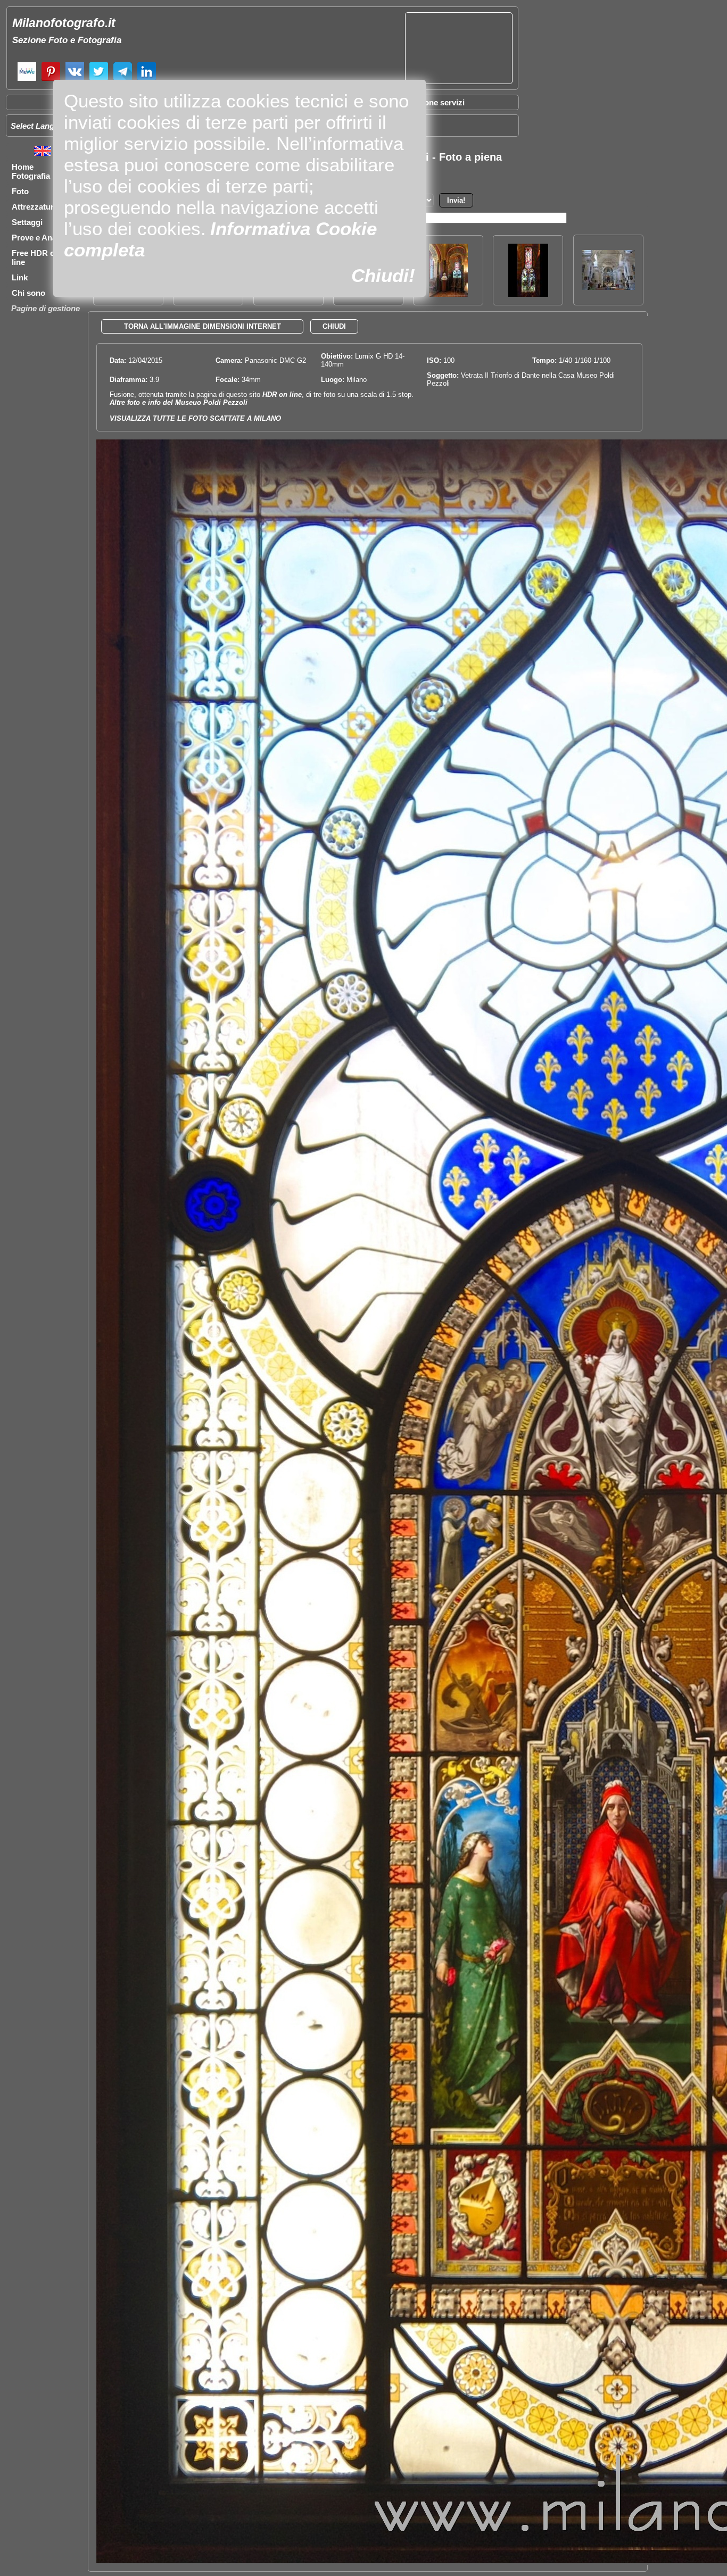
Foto (20, 191)
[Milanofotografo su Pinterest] (51, 80)
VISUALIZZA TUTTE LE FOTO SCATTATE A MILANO (195, 418)
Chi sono (28, 293)
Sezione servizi (436, 102)
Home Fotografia (31, 171)
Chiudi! (383, 275)
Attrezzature (35, 207)
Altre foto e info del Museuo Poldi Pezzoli (179, 402)
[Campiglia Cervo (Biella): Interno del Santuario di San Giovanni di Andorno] (608, 287)
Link (20, 277)
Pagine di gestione (46, 308)
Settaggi (27, 222)
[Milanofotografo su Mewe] (27, 80)
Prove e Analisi (39, 238)
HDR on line (282, 394)
